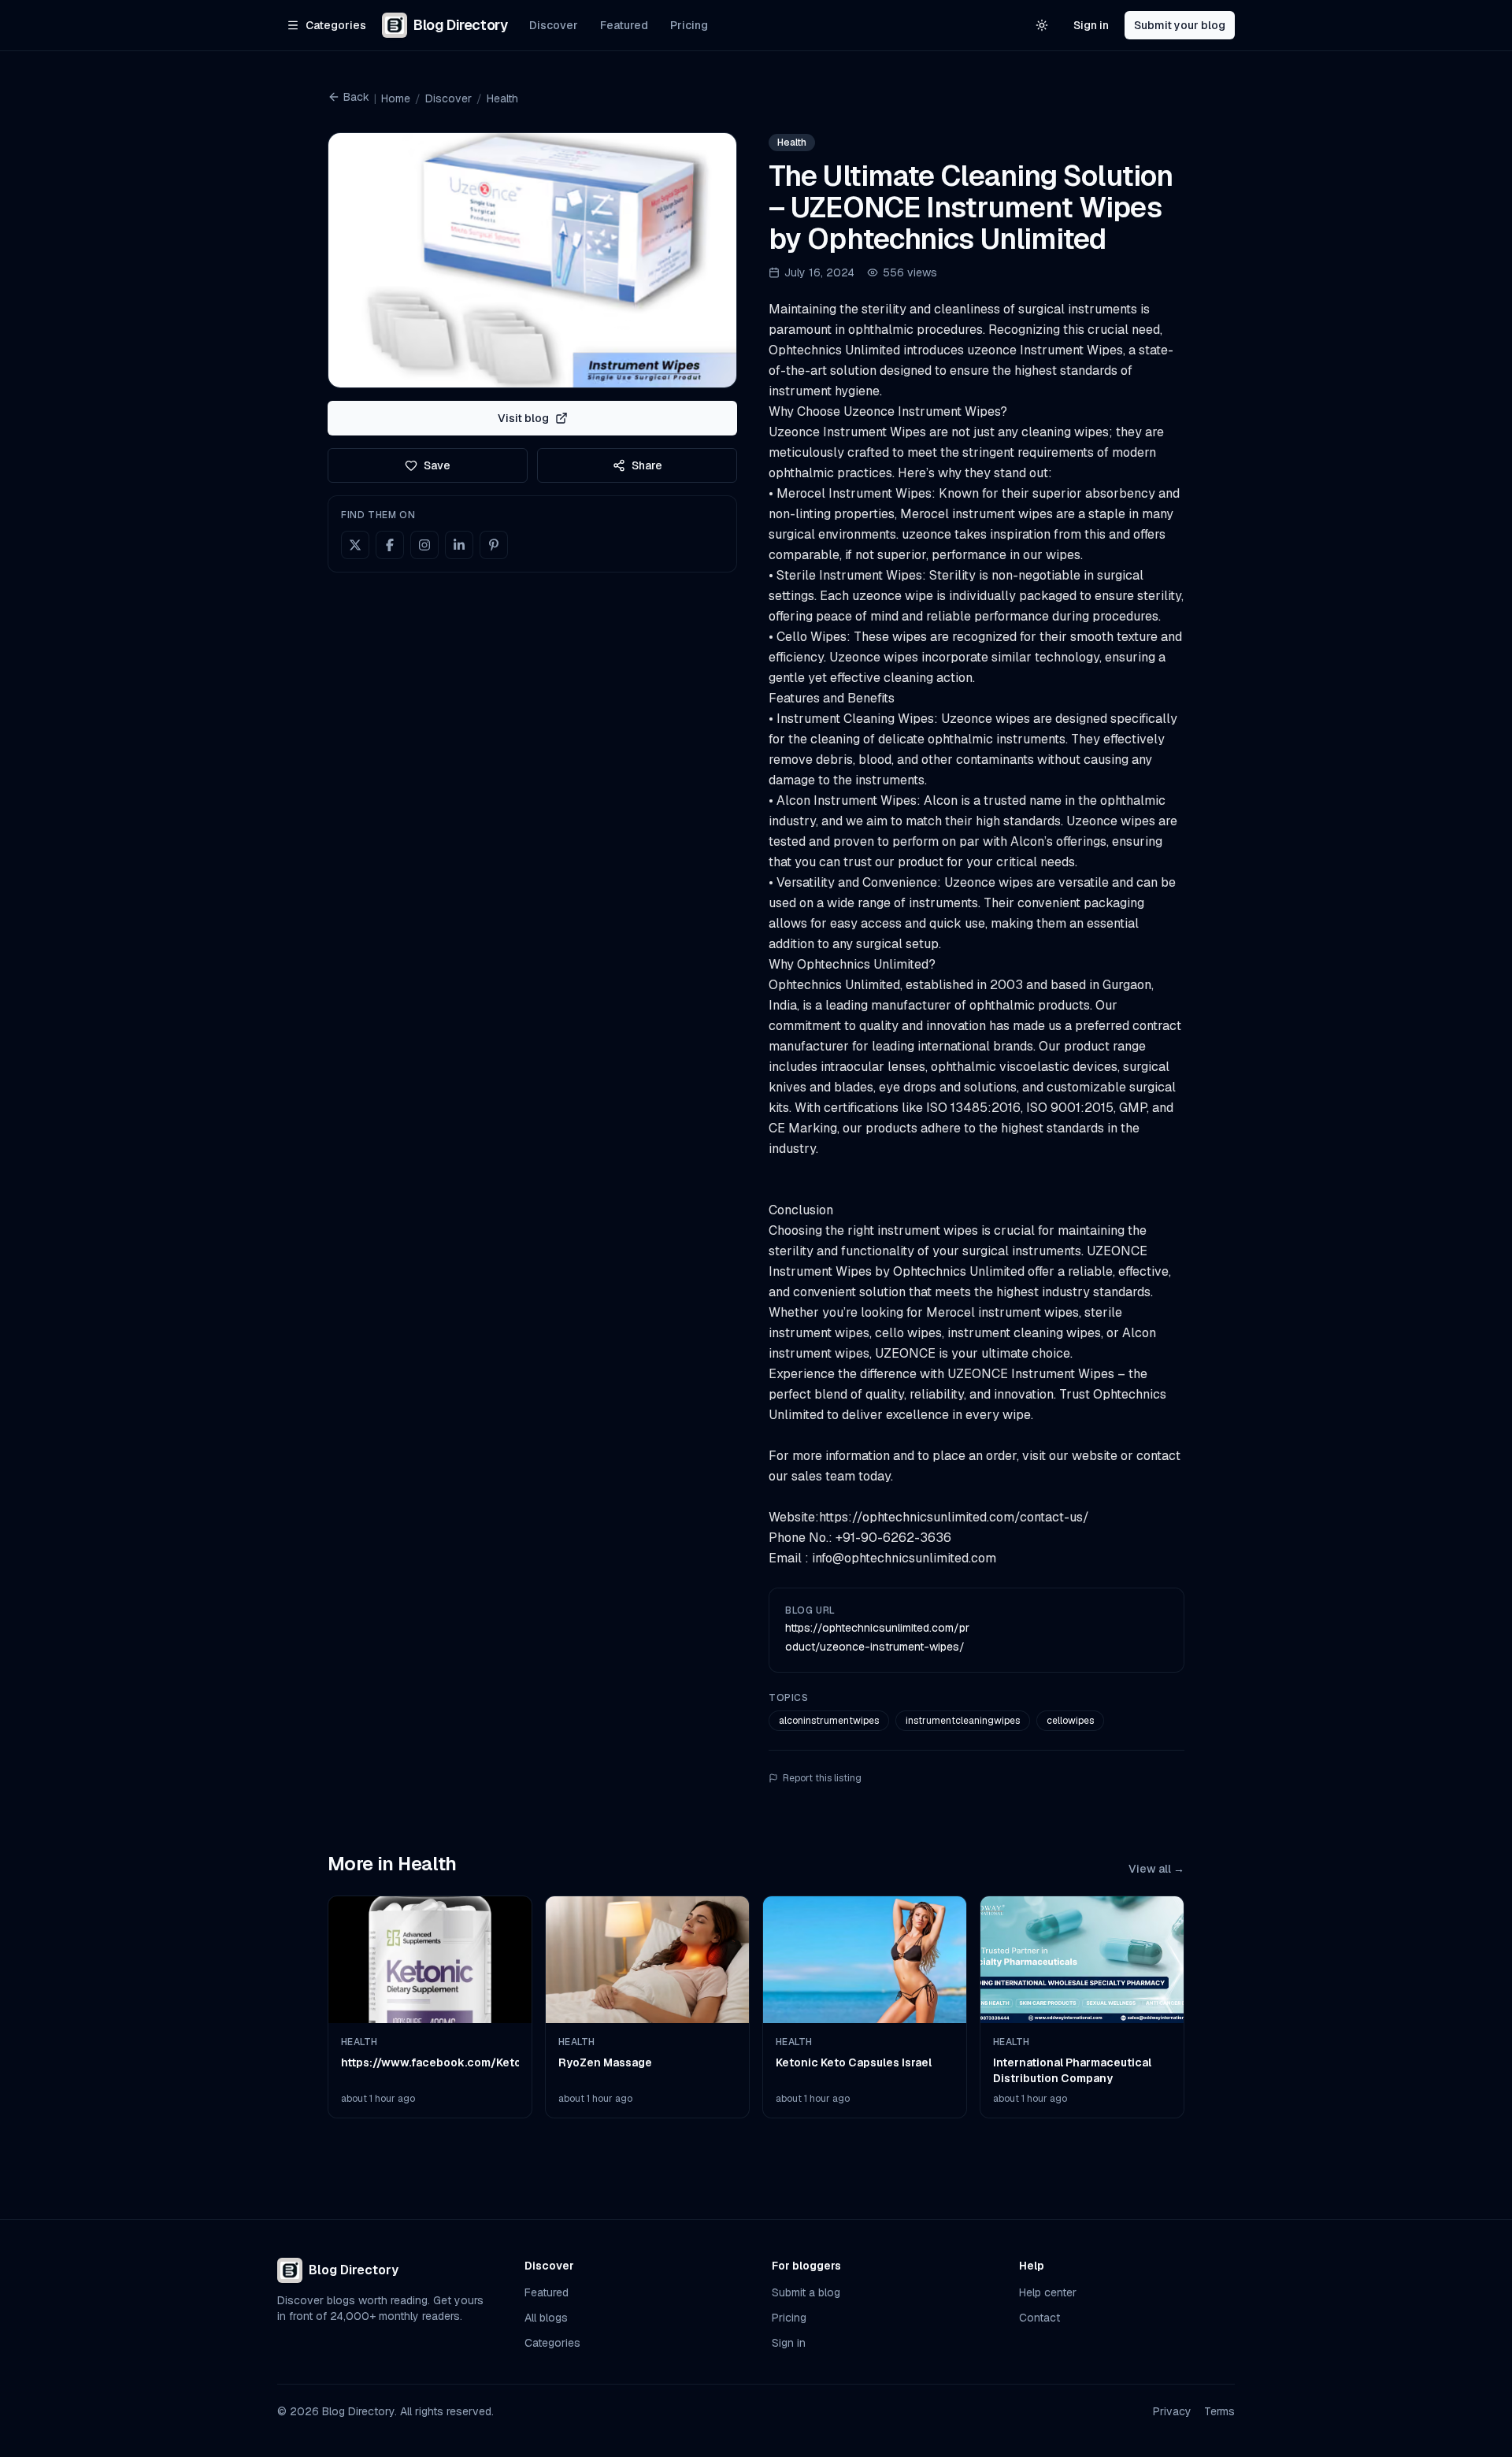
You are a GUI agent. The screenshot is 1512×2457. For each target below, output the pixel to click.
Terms (1219, 2411)
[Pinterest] (494, 545)
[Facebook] (390, 545)
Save (437, 465)
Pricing (689, 25)
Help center (1048, 2292)
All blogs (546, 2318)
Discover (554, 25)
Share (647, 465)
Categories (552, 2343)
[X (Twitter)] (355, 545)
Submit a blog (806, 2292)
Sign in (1091, 25)
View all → (1156, 1869)
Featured (624, 25)
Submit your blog (1180, 25)
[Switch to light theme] (1042, 25)
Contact (1039, 2318)
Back (356, 97)
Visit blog (523, 418)
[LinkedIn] (459, 545)
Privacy (1172, 2411)
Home (396, 98)
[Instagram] (424, 545)
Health (502, 98)
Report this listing (822, 1778)
